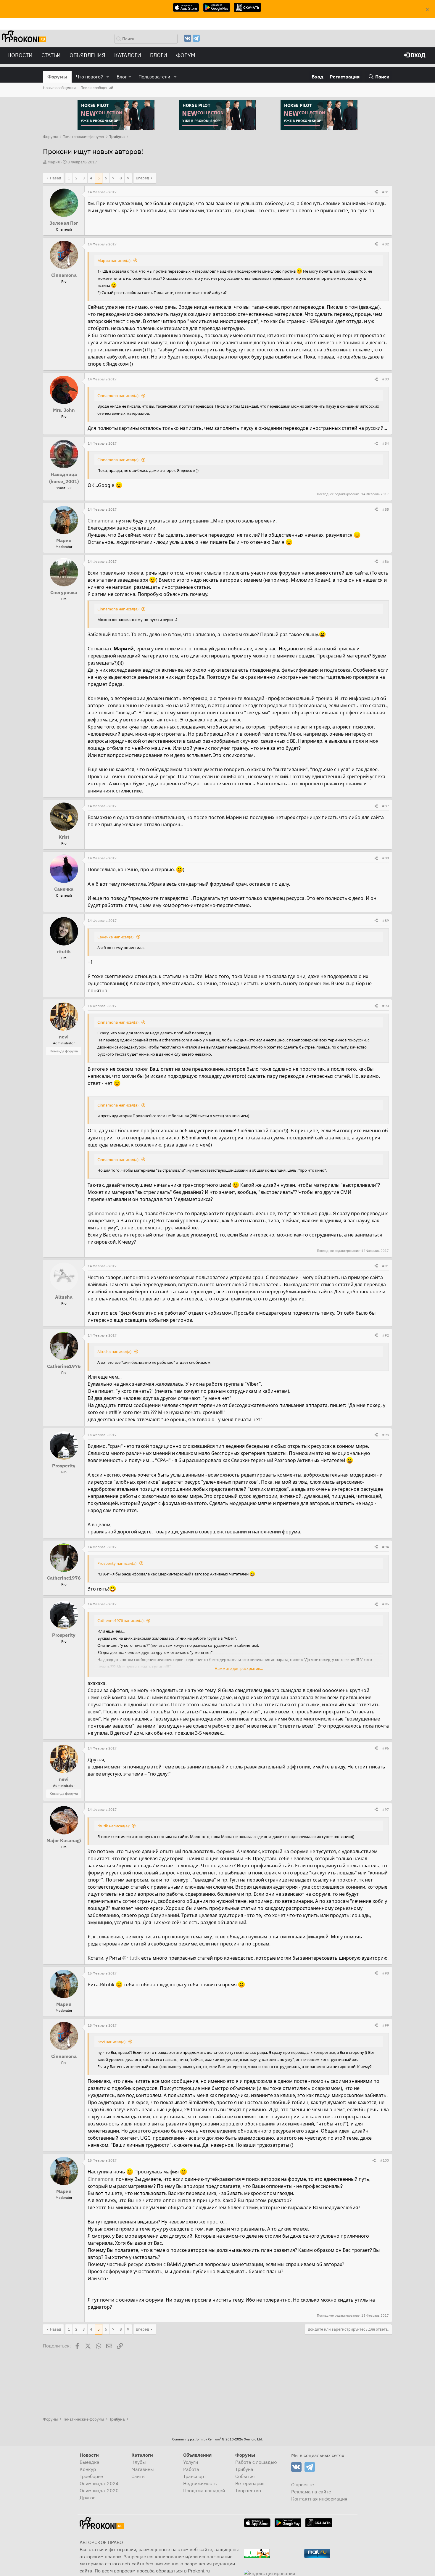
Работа (191, 2469)
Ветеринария (250, 2483)
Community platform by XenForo (217, 2439)
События (245, 2476)
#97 (385, 1809)
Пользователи (154, 77)
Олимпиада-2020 (99, 2490)
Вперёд (142, 178)
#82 (385, 244)
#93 (385, 1435)
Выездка (90, 2462)
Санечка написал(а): (116, 937)
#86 (385, 561)
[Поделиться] (376, 192)
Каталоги (128, 55)
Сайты (138, 2476)
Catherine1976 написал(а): (121, 1620)
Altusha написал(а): (115, 1352)
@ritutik (131, 1958)
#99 (385, 2025)
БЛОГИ (159, 55)
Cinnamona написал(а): (118, 395)
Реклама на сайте (311, 2492)
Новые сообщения (59, 88)
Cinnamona (100, 521)
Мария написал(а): (114, 261)
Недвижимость (200, 2483)
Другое (88, 2498)
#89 (385, 920)
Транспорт (195, 2476)
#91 (385, 1266)
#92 (385, 1335)
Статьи (51, 55)
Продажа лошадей (204, 2490)
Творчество (248, 2490)
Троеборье (91, 2476)
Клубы (139, 2462)
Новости (20, 55)
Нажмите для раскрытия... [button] (239, 1668)
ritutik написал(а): (113, 1826)
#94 (385, 1547)
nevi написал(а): (112, 2042)
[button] (108, 77)
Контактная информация (319, 2499)
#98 (385, 1973)
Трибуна (244, 2469)
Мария (54, 162)
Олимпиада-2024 (99, 2483)
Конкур (88, 2469)
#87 (385, 806)
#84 (385, 443)
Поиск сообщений (97, 88)
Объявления (87, 55)
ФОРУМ (186, 55)
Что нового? (90, 77)
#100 (384, 2160)
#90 (385, 1006)
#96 (385, 1748)
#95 (385, 1604)
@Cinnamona (103, 1213)
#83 (385, 379)
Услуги (191, 2462)
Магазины (143, 2469)
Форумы (57, 77)
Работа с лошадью (256, 2462)
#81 (385, 192)
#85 (385, 509)
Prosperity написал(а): (117, 1563)
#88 (385, 858)
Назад (56, 178)
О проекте (303, 2485)
